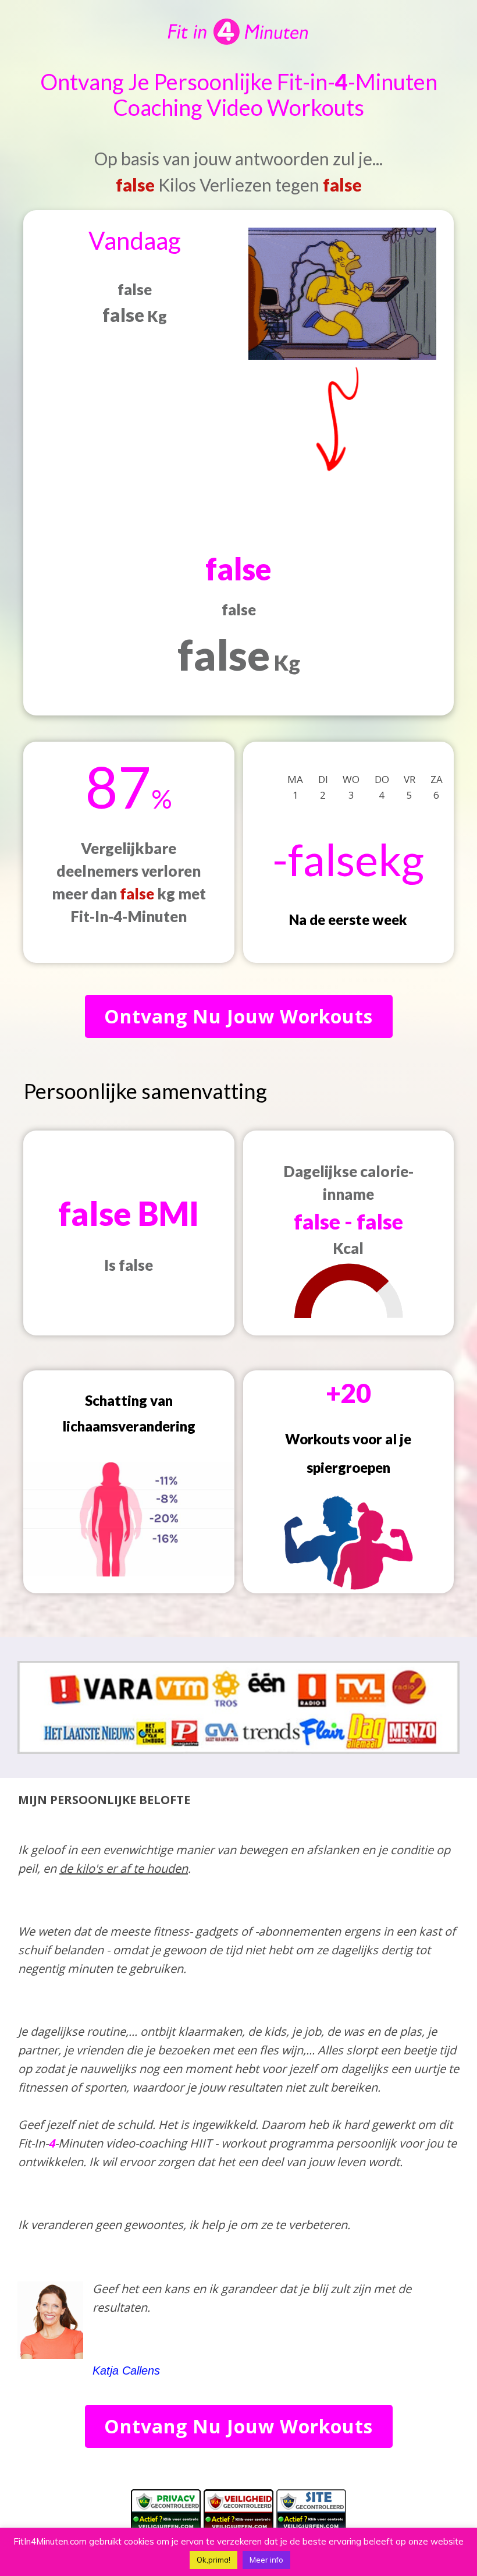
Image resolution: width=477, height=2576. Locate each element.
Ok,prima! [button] (213, 2560)
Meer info (266, 2560)
